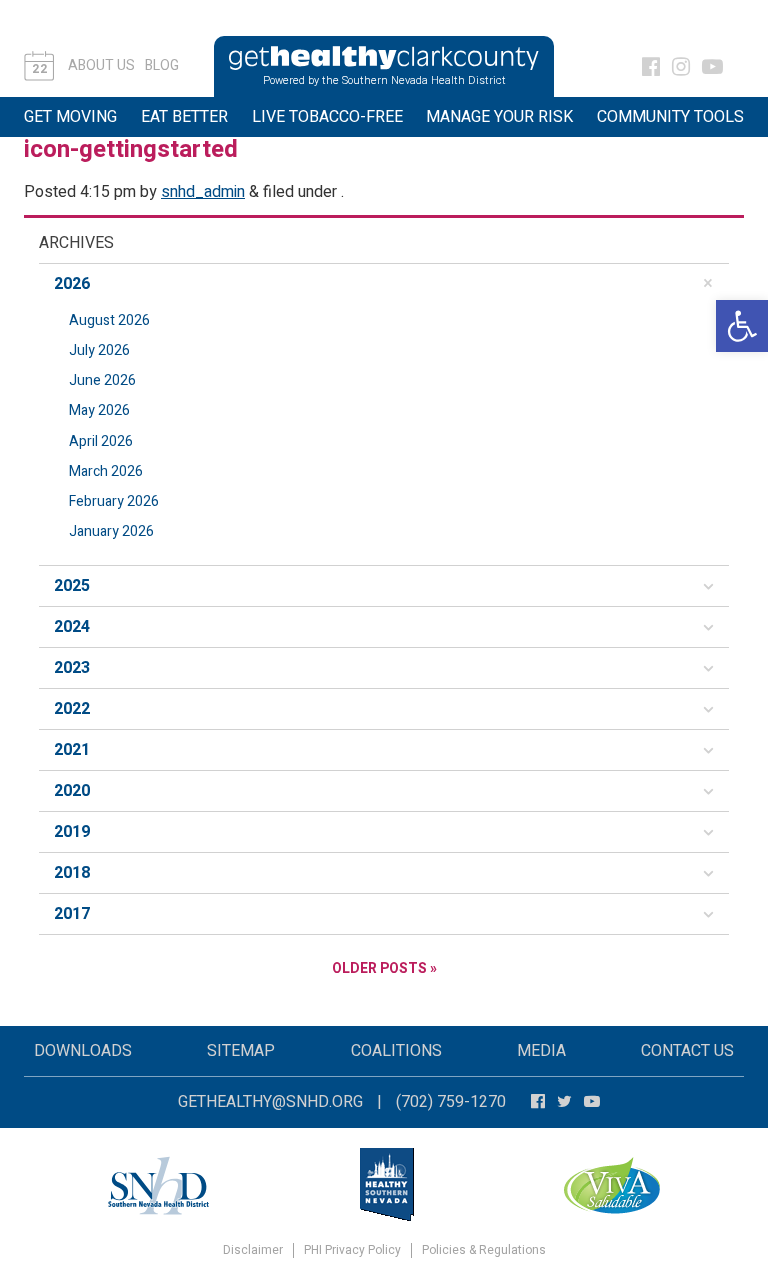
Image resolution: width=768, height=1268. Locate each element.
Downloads (83, 1051)
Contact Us (687, 1051)
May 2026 (99, 410)
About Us (101, 65)
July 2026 (99, 350)
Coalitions (396, 1051)
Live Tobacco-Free (327, 117)
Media (541, 1051)
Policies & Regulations (484, 1250)
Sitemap (241, 1051)
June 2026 (102, 380)
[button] (742, 326)
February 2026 (114, 501)
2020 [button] (72, 791)
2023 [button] (72, 668)
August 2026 (109, 320)
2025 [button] (72, 586)
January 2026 (111, 531)
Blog (162, 65)
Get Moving (70, 117)
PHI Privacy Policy (352, 1250)
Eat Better (184, 117)
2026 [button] (72, 284)
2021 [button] (72, 750)
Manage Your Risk (499, 117)
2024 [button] (72, 627)
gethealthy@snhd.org (270, 1102)
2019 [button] (72, 832)
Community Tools (670, 117)
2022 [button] (72, 709)
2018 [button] (72, 873)
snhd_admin (203, 192)
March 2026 (106, 471)
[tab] (384, 284)
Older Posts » (384, 968)
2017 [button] (72, 914)
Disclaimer (253, 1250)
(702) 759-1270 (451, 1102)
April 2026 (101, 441)
